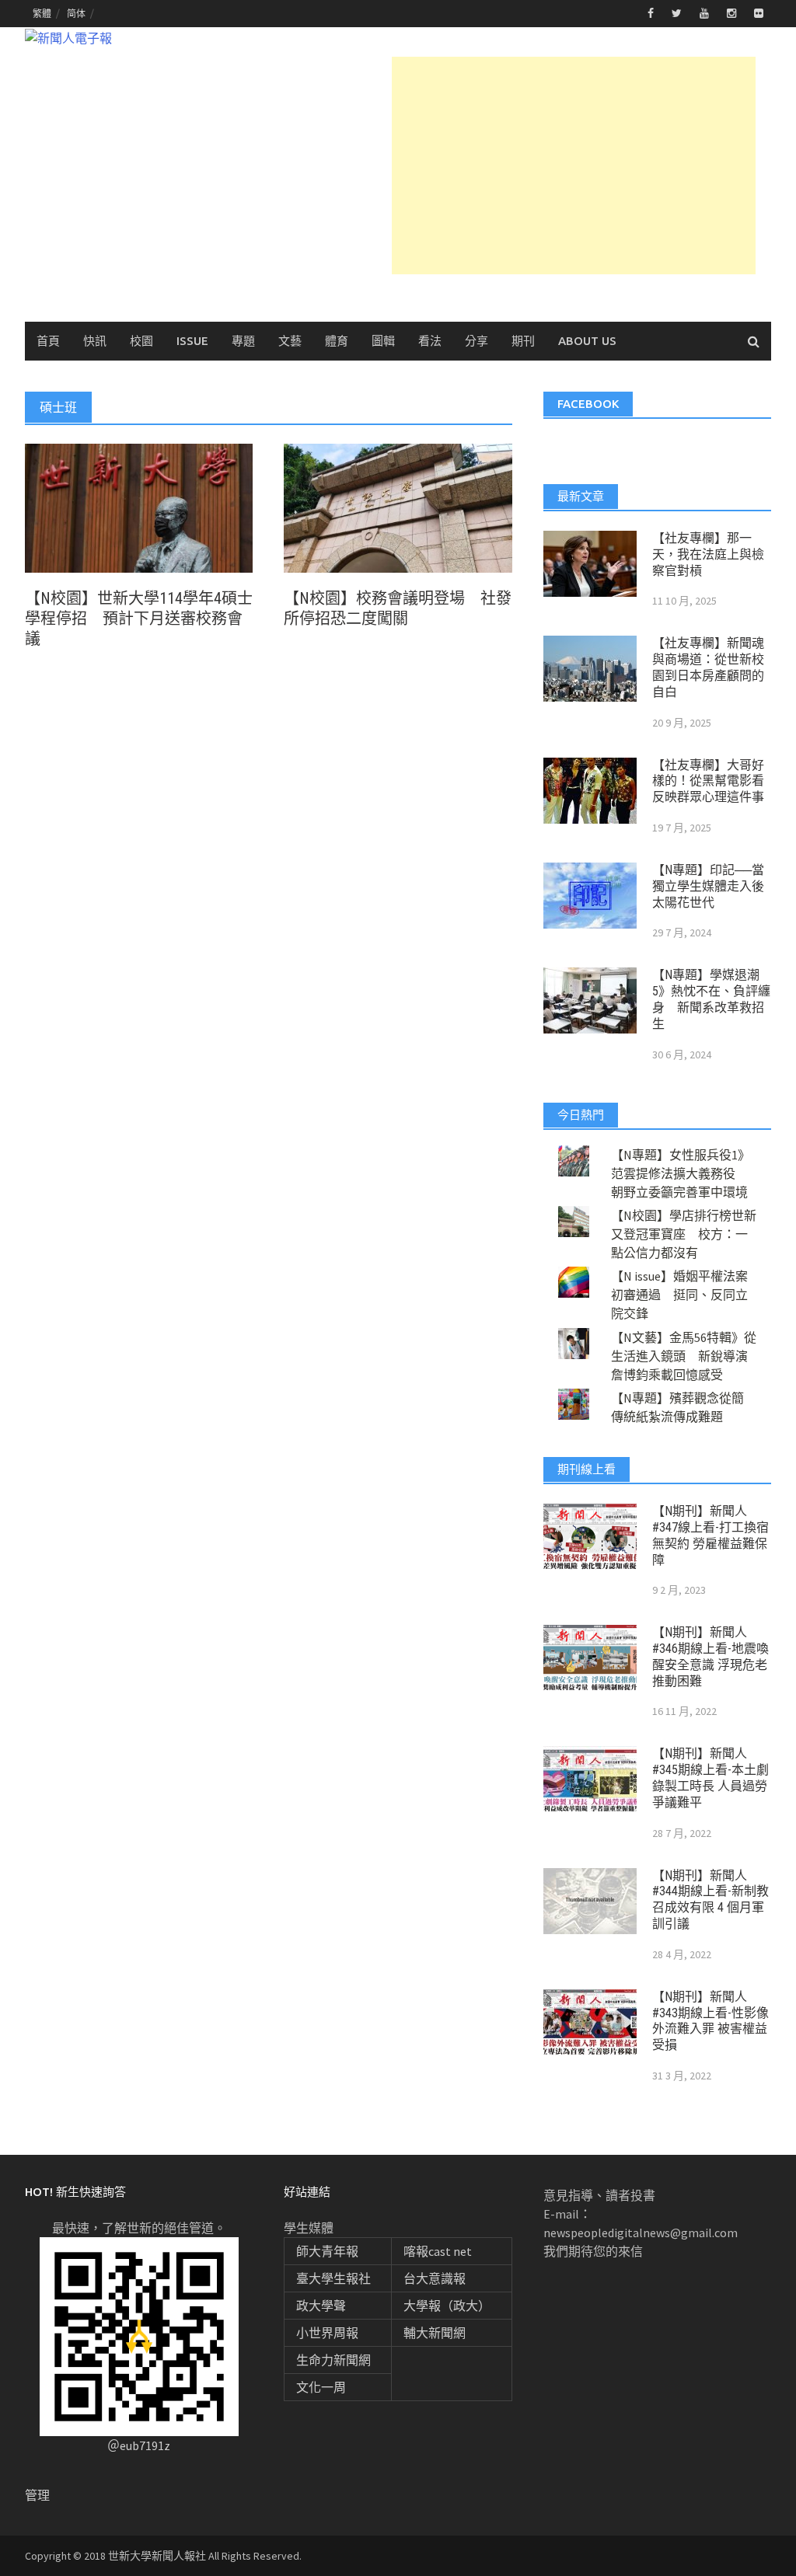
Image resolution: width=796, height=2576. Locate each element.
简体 (76, 14)
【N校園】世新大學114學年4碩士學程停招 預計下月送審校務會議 (139, 619)
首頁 (48, 341)
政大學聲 (321, 2306)
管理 (37, 2495)
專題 (243, 341)
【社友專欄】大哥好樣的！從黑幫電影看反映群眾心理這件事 (708, 781)
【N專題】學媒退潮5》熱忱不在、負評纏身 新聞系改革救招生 (711, 999)
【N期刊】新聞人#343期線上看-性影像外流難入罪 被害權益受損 (710, 2021)
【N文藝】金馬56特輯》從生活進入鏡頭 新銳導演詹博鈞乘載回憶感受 (684, 1356)
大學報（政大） (447, 2306)
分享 (477, 341)
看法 (430, 341)
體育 (337, 341)
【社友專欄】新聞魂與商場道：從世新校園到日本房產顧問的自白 (708, 667)
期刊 (523, 341)
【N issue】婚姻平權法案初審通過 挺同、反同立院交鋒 (679, 1295)
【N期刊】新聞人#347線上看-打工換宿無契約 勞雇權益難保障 (710, 1535)
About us (587, 341)
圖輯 (383, 341)
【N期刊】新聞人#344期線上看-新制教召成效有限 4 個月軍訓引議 (710, 1900)
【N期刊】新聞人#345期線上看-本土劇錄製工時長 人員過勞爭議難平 (710, 1778)
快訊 (95, 341)
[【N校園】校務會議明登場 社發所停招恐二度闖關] (398, 507)
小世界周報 (327, 2333)
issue (192, 341)
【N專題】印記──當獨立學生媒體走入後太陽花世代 (708, 886)
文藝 (290, 341)
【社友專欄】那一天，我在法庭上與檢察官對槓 (708, 554)
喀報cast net (438, 2251)
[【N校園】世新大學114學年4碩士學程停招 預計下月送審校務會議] (139, 507)
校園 (141, 341)
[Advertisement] (574, 166)
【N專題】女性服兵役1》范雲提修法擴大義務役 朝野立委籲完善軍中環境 (681, 1173)
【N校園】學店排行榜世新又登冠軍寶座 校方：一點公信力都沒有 (684, 1234)
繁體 (42, 14)
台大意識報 (435, 2278)
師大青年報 (327, 2251)
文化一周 (321, 2387)
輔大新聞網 (435, 2333)
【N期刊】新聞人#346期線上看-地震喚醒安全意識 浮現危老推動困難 (710, 1656)
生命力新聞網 (333, 2360)
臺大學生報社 (333, 2278)
